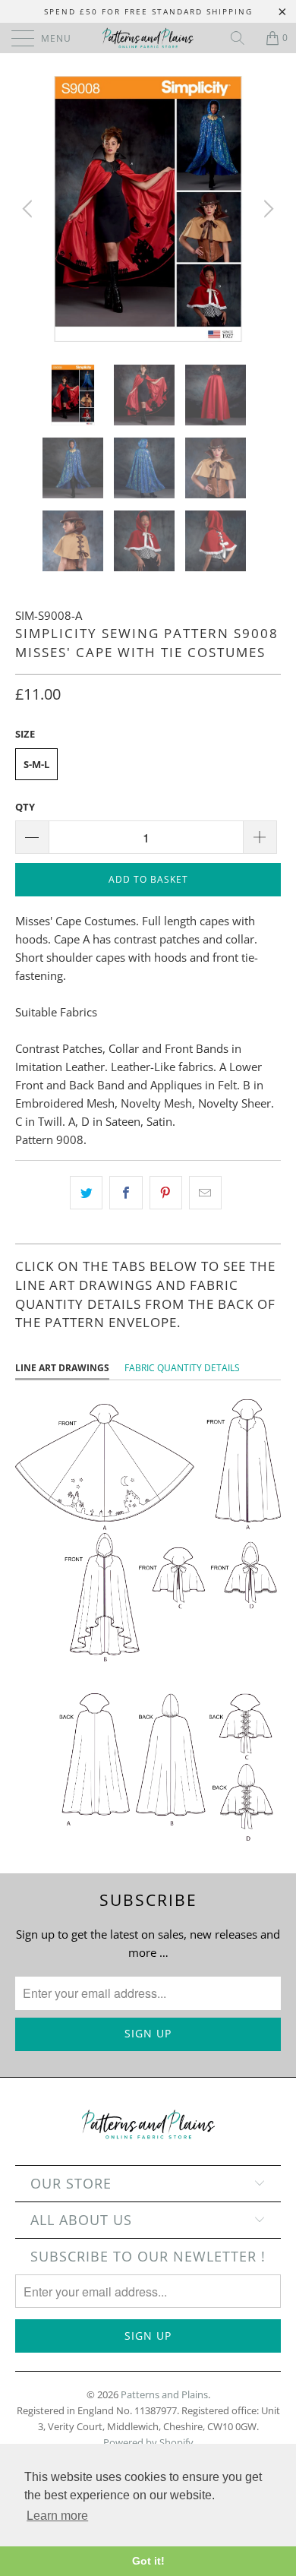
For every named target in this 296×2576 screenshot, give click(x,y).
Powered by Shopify (148, 2442)
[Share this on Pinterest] (166, 1193)
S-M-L (36, 764)
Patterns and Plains (164, 2394)
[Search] (243, 38)
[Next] (266, 209)
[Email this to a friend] (205, 1193)
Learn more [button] (57, 2516)
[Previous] (30, 209)
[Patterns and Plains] (148, 38)
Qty (25, 807)
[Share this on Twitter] (86, 1193)
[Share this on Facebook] (126, 1193)
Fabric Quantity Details (182, 1368)
